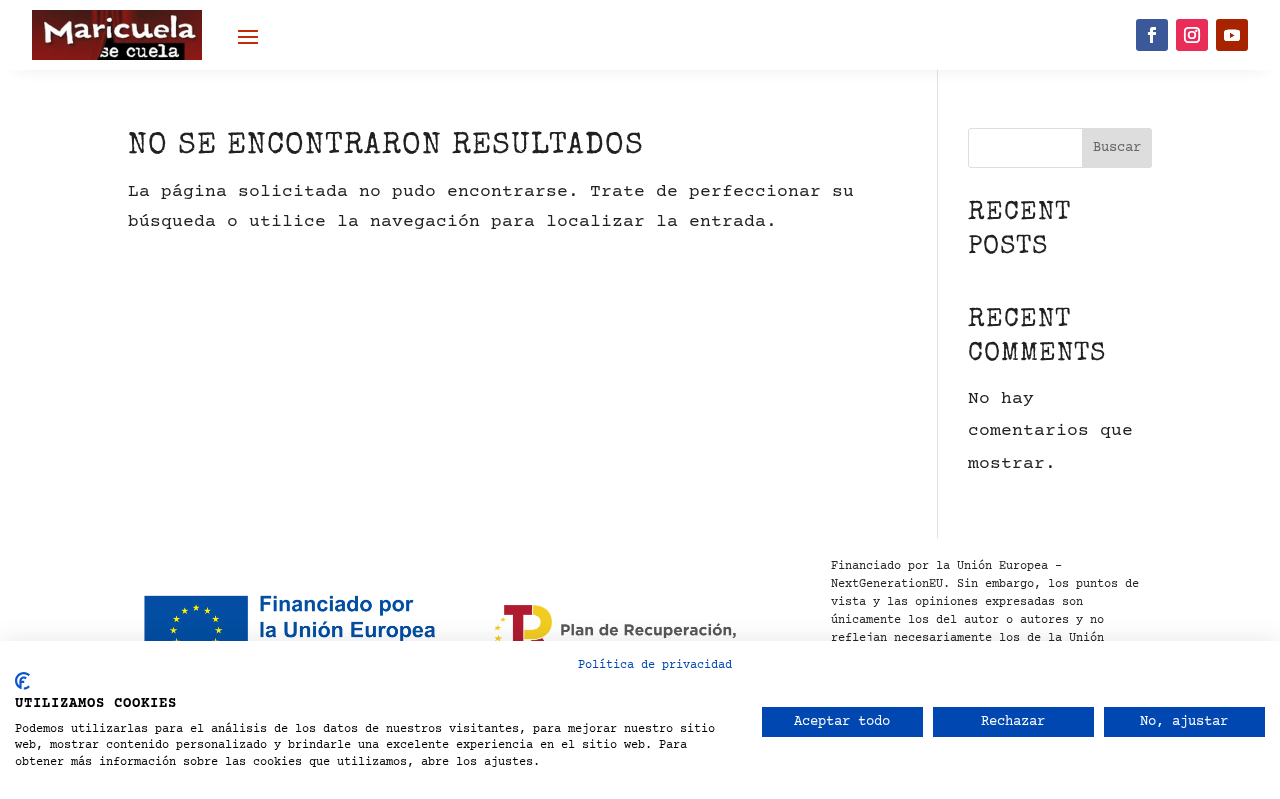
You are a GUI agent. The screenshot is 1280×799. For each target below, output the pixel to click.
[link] (117, 35)
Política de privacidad (655, 665)
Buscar (1117, 148)
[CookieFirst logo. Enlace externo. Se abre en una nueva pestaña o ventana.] (22, 681)
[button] (248, 36)
